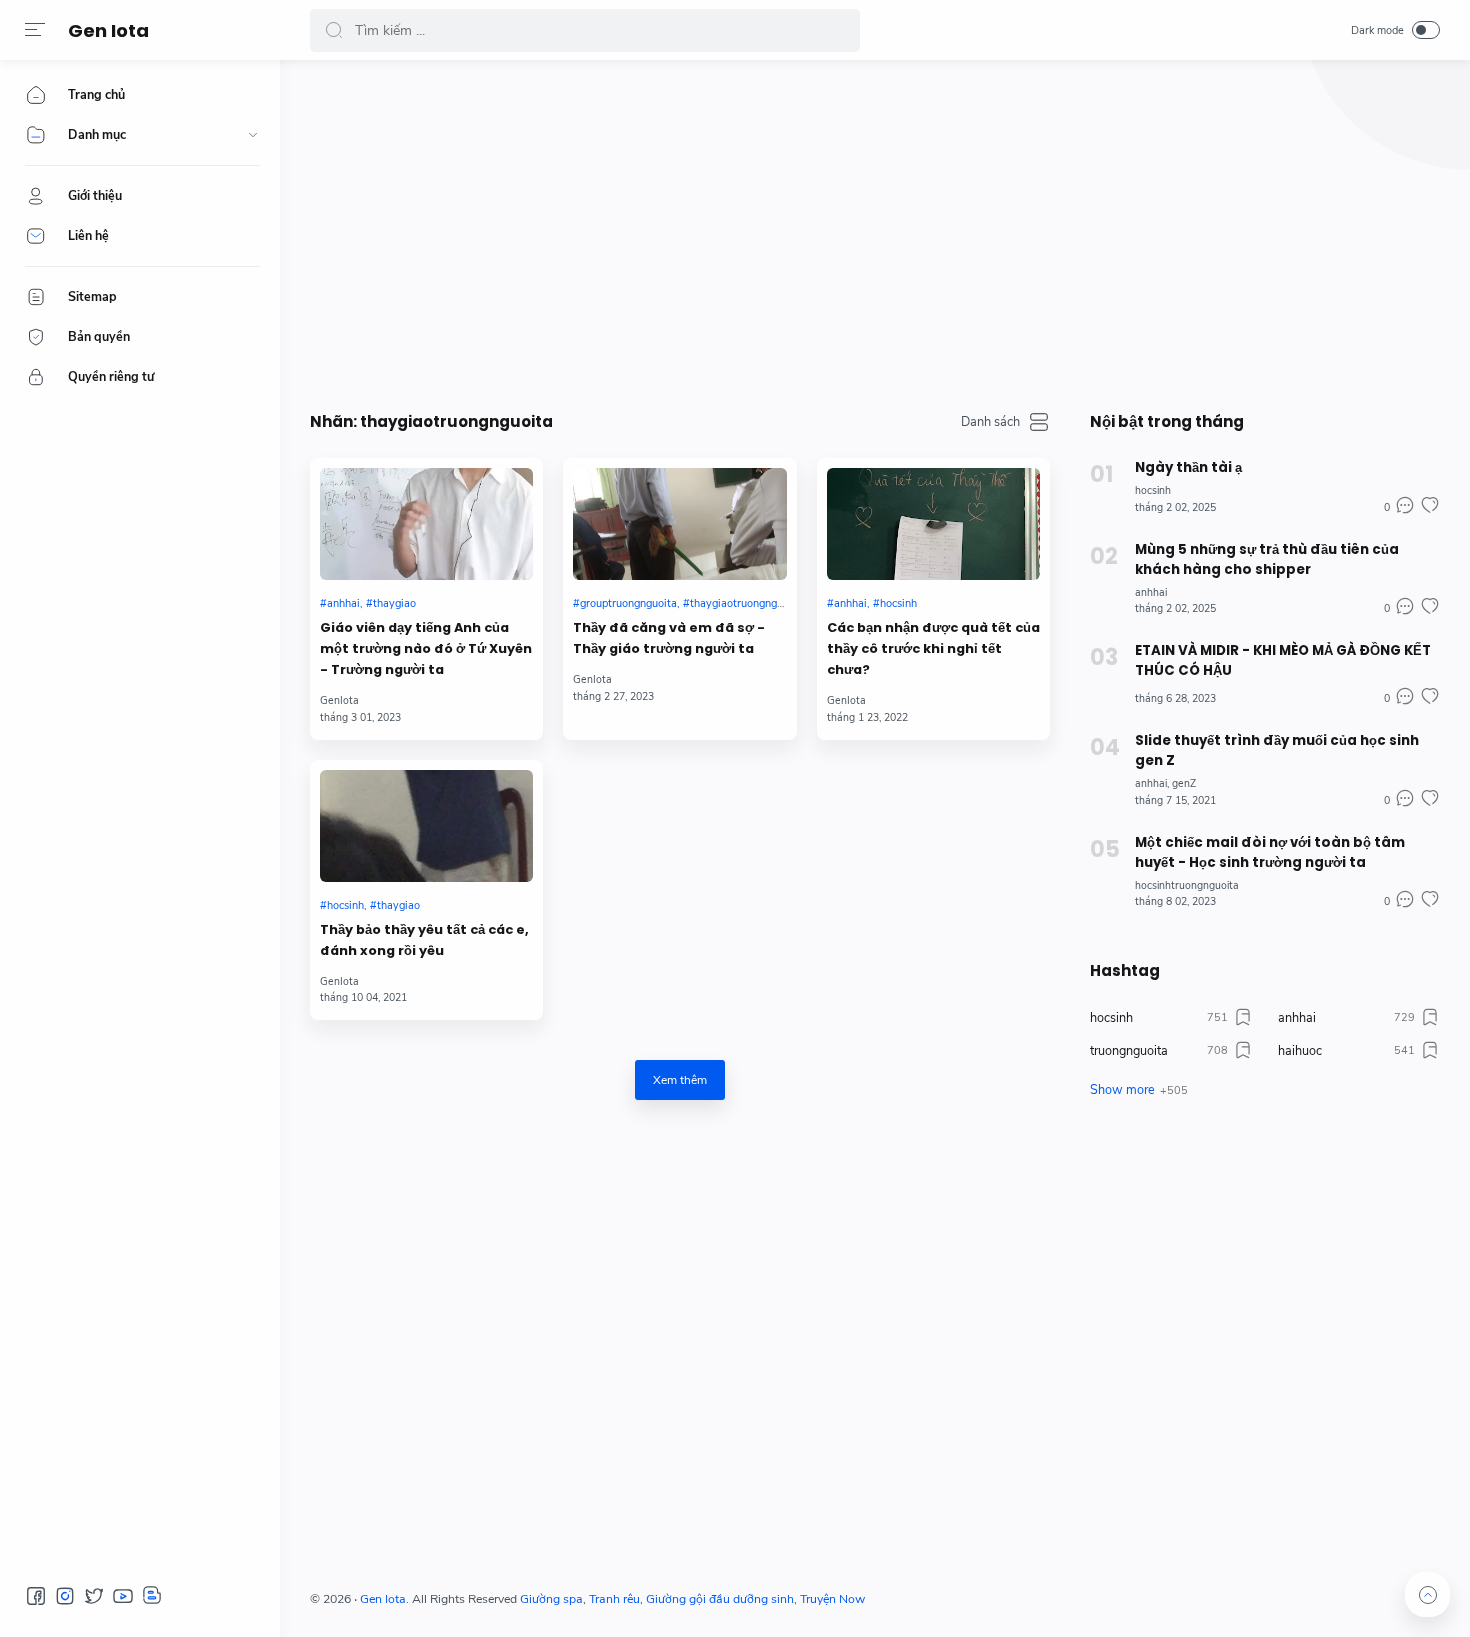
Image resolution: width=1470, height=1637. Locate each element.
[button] (35, 30)
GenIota (339, 700)
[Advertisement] (875, 230)
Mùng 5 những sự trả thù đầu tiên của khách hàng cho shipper (1267, 559)
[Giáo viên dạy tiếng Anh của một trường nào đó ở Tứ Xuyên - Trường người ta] (426, 524)
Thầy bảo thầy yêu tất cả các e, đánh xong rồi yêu (424, 940)
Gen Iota (108, 30)
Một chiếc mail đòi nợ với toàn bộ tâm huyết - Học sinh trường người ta (1270, 852)
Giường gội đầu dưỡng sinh (720, 1599)
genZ (1184, 783)
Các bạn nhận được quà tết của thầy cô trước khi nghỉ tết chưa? (933, 648)
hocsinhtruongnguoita (1187, 885)
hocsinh (898, 603)
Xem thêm (680, 1080)
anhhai (343, 603)
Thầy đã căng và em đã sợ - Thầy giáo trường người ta (669, 638)
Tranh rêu (614, 1599)
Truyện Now (832, 1599)
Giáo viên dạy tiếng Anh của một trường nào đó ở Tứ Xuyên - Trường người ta (426, 648)
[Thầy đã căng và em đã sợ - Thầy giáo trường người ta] (679, 524)
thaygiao (394, 603)
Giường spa (551, 1599)
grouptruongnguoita (628, 603)
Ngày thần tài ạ (1188, 467)
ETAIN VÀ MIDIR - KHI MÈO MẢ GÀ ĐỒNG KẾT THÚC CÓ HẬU (1283, 660)
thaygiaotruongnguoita (746, 603)
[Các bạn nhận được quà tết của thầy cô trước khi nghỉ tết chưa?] (933, 524)
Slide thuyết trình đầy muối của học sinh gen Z (1277, 750)
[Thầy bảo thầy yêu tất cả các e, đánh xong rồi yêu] (426, 826)
